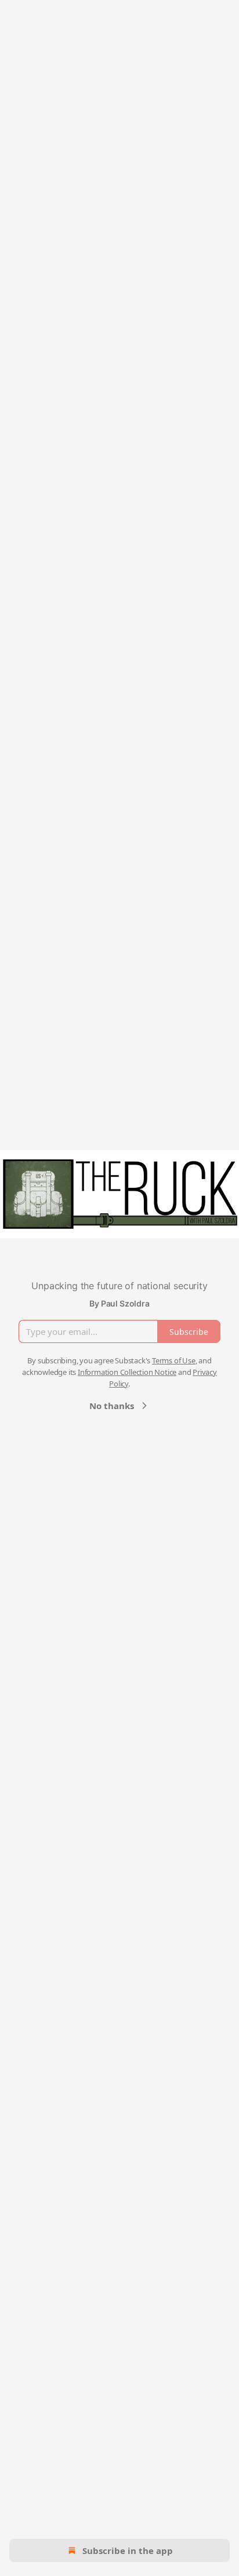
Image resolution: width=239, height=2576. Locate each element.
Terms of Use (174, 1360)
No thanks (112, 1406)
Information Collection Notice (127, 1372)
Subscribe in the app (128, 2551)
